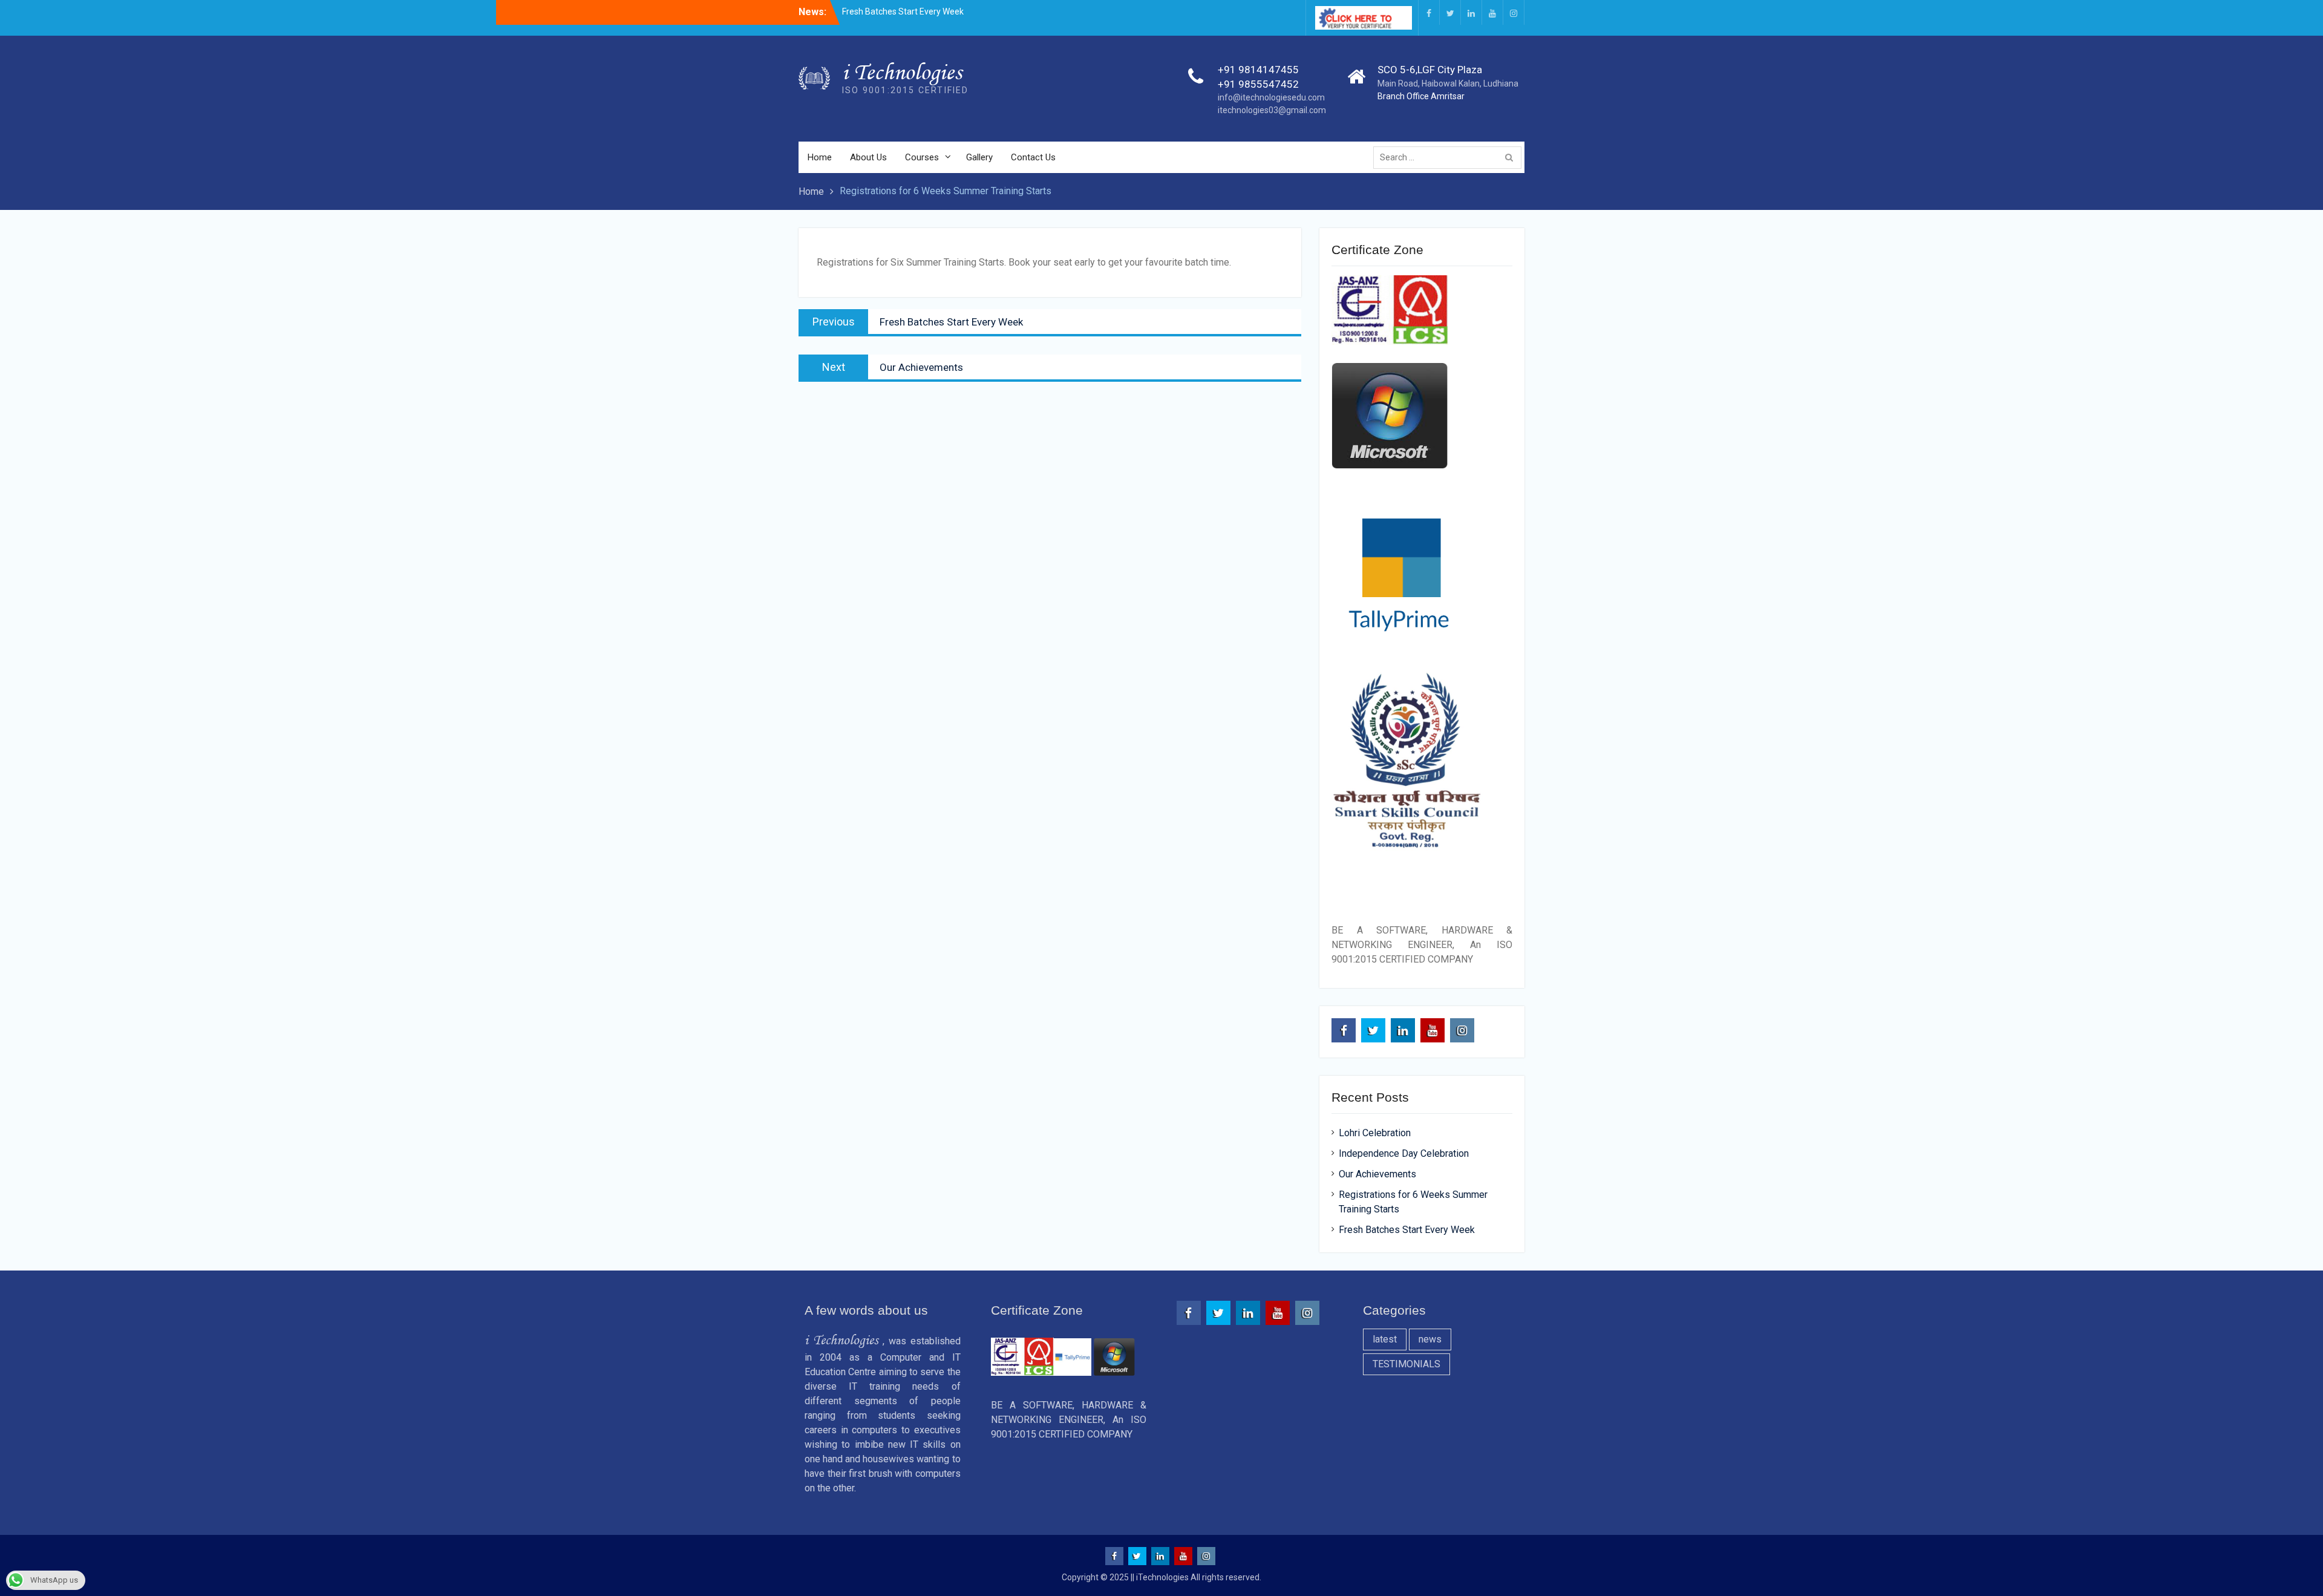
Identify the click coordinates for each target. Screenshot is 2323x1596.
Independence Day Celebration (1404, 1153)
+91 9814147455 (1258, 70)
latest (1385, 1339)
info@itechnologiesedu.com (1271, 97)
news (1430, 1339)
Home (820, 157)
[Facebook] (1429, 12)
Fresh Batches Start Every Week (903, 11)
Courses (922, 157)
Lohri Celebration (1375, 1133)
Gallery (979, 157)
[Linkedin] (1471, 12)
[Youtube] (1492, 12)
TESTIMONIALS (1407, 1364)
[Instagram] (1514, 12)
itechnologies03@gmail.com (1272, 110)
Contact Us (1033, 157)
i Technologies (902, 72)
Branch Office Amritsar (1421, 96)
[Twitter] (1450, 12)
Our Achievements (1377, 1174)
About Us (868, 157)
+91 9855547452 (1258, 84)
